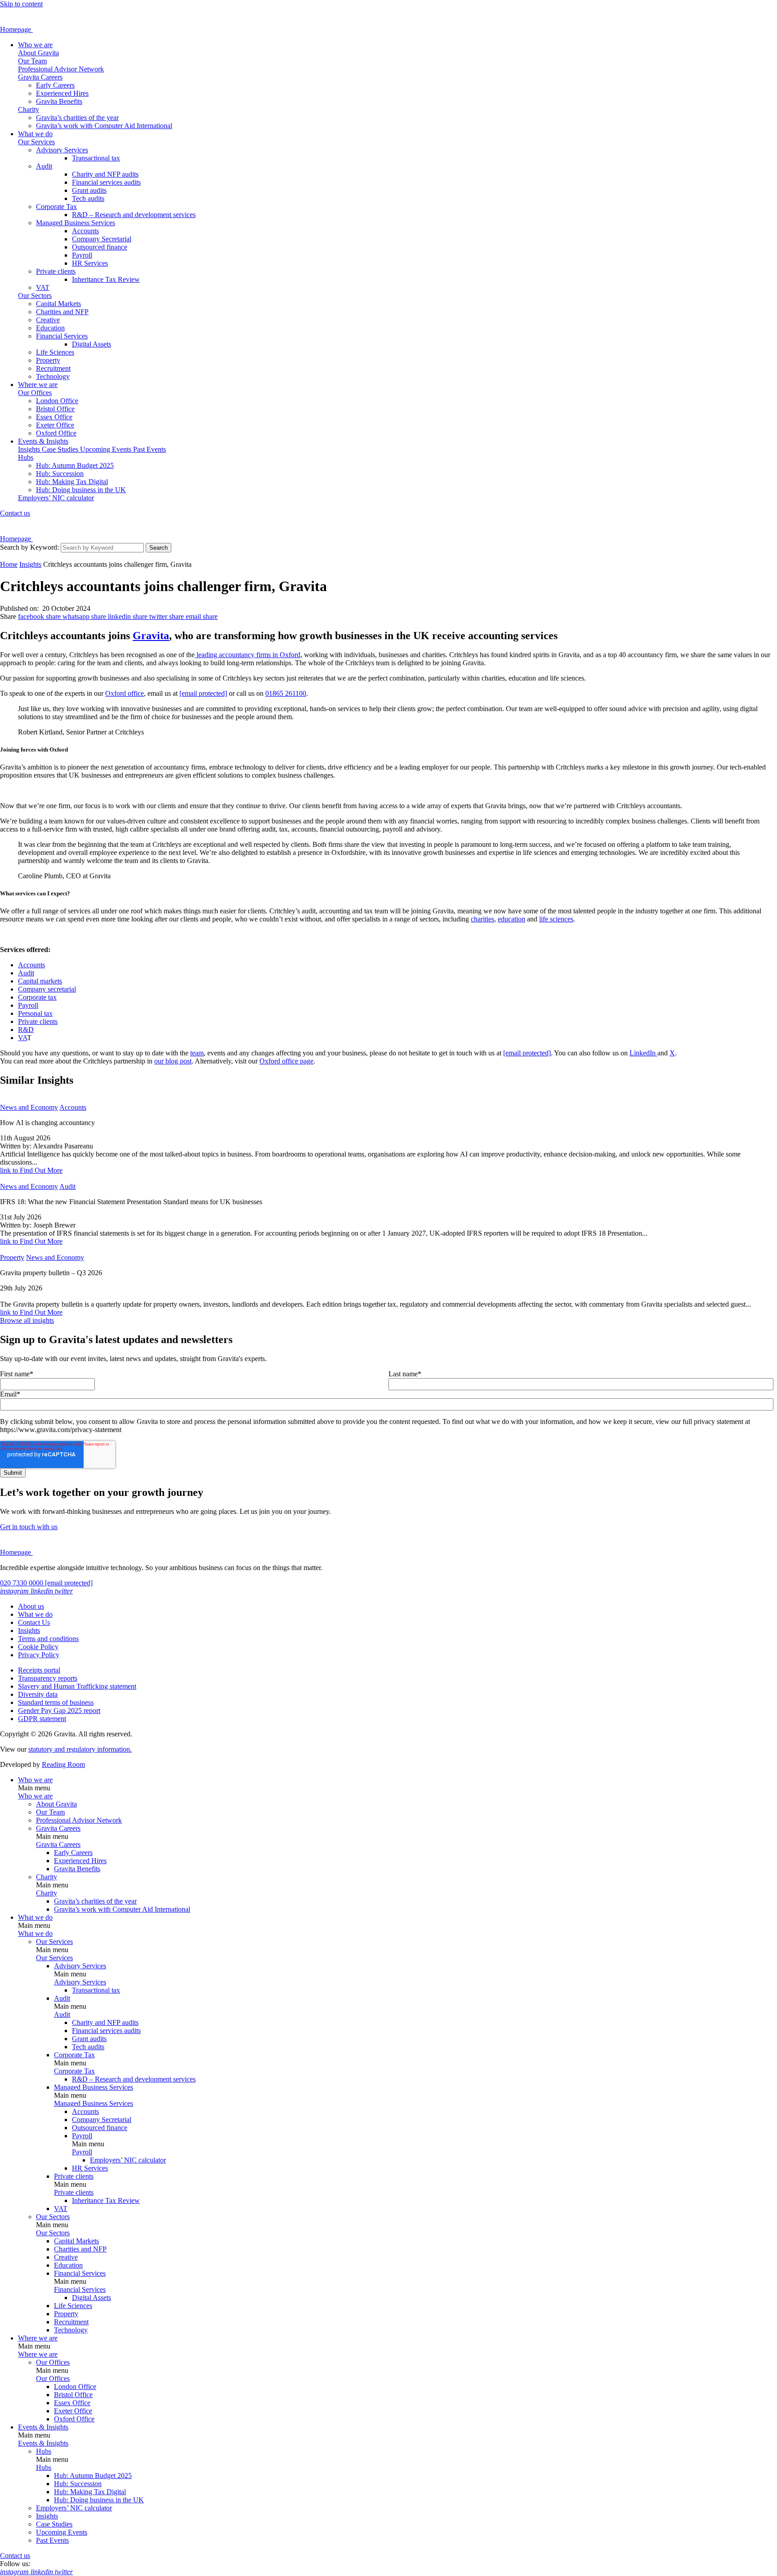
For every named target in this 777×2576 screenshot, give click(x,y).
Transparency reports (48, 1678)
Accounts (85, 231)
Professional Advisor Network (61, 69)
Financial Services (62, 336)
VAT (43, 287)
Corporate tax (37, 997)
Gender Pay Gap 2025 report (59, 1711)
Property (48, 360)
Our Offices (35, 393)
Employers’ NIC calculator (56, 498)
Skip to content (21, 4)
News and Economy (29, 1107)
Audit (44, 166)
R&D (26, 1030)
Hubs (26, 457)
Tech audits (88, 198)
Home (9, 564)
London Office (57, 401)
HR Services (90, 263)
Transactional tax (96, 158)
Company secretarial (47, 989)
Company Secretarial (102, 239)
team (197, 1053)
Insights (30, 449)
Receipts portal (39, 1670)
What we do (35, 134)
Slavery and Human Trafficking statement (77, 1686)
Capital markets (40, 981)
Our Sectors (35, 296)
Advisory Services (62, 150)
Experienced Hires (62, 93)
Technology (53, 376)
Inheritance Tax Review (106, 279)
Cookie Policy (38, 1647)
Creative (48, 320)
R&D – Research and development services (134, 215)
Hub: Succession (60, 474)
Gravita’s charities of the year (77, 118)
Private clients (56, 271)
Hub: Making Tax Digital (72, 482)
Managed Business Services (76, 223)
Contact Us (34, 1622)
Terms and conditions (48, 1639)
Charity (29, 109)
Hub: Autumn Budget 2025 (75, 465)
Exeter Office (55, 425)
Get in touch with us (29, 1527)
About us (31, 1606)
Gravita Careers (40, 77)
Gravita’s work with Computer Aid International (104, 126)
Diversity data (38, 1694)
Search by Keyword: (29, 547)
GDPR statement (42, 1719)
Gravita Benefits (59, 101)
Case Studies (61, 449)
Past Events (150, 449)
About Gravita (38, 53)
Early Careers (55, 85)
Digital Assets (92, 344)
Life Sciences (55, 352)
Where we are (38, 385)
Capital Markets (58, 304)
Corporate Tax (56, 207)
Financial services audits (106, 182)
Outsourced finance (100, 247)
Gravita (151, 636)
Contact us (15, 513)
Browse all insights (27, 1320)
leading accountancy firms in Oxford (248, 655)
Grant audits (89, 190)
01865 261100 (286, 693)
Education (50, 328)
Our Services (36, 142)
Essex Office (54, 417)
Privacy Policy (39, 1655)
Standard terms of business (56, 1702)
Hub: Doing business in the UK (81, 490)
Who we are (35, 45)
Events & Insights (43, 441)
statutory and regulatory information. (80, 1749)
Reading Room (63, 1764)
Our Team (32, 61)
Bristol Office (55, 409)
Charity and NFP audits (105, 174)
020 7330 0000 (22, 1583)
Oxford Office (56, 433)
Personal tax (35, 1013)
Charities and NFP (62, 312)
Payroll (82, 255)
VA (22, 1038)
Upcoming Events (107, 449)
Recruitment (53, 368)
